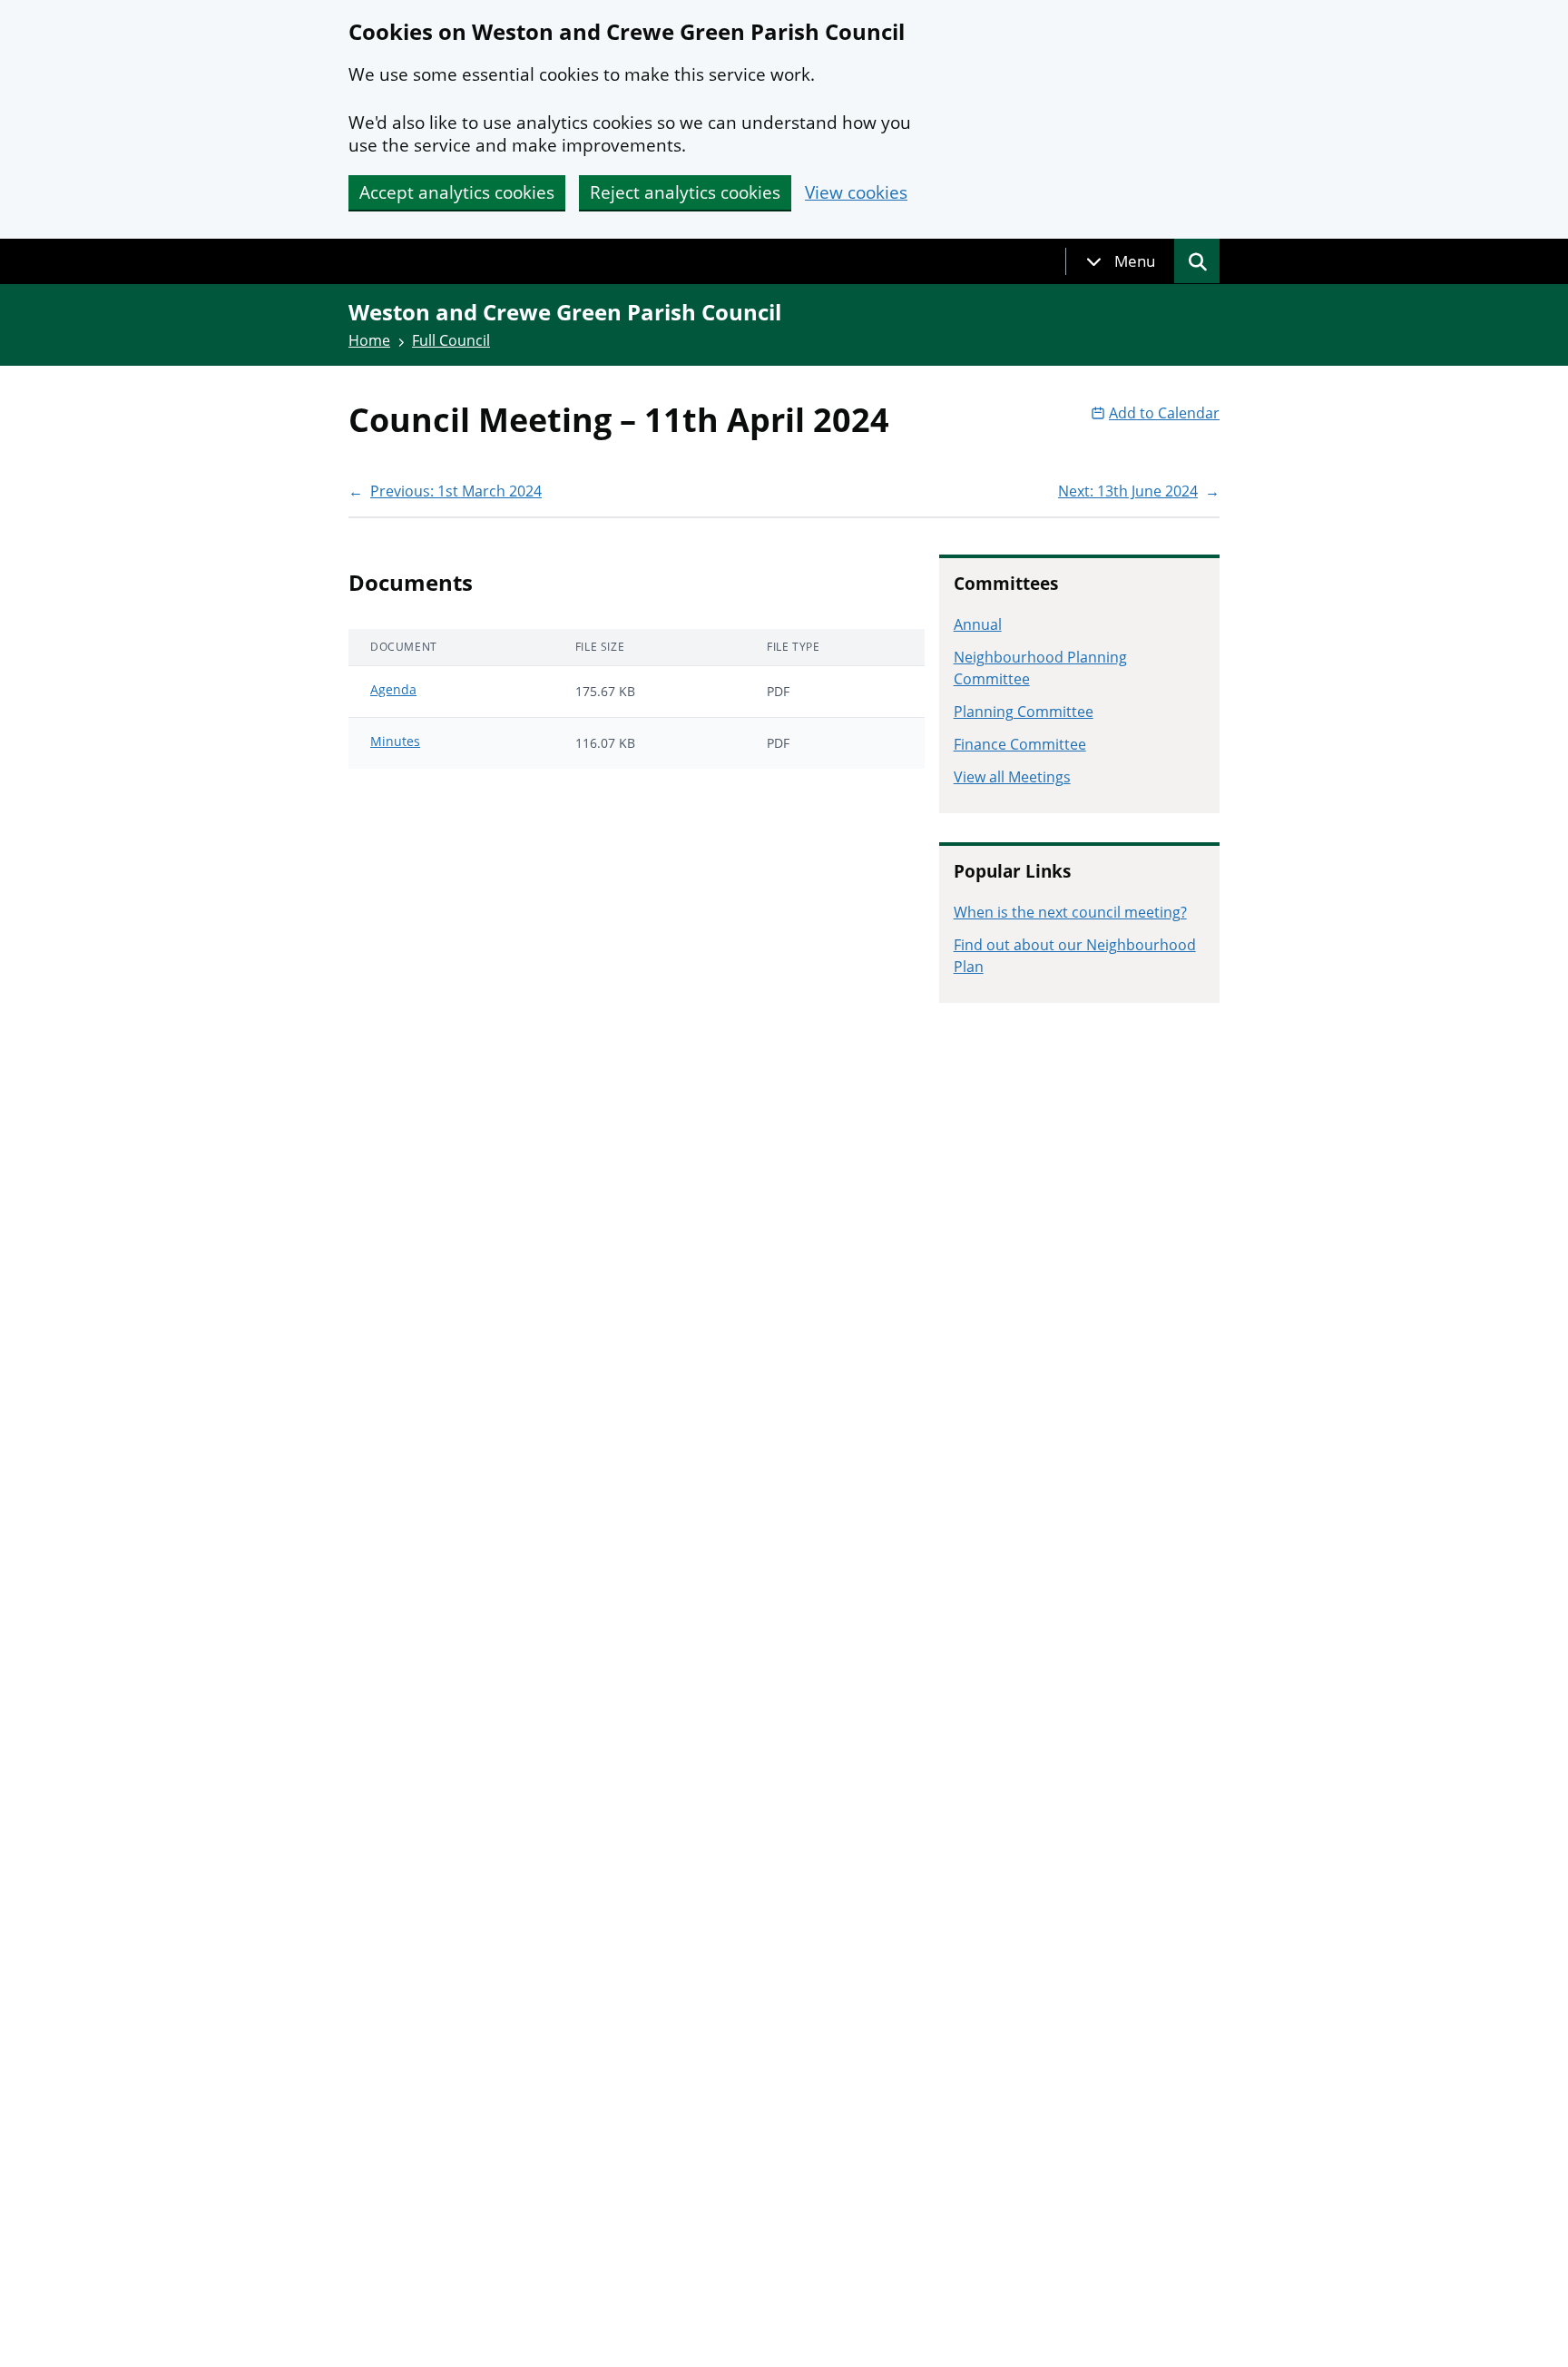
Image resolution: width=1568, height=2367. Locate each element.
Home (369, 340)
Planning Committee (1024, 712)
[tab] (1121, 261)
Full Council (451, 340)
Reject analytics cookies (685, 192)
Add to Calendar (1164, 413)
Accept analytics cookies (457, 192)
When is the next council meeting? (1070, 912)
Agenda (393, 689)
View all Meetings (1012, 777)
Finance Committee (1020, 744)
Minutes (395, 741)
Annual (978, 624)
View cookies (856, 193)
